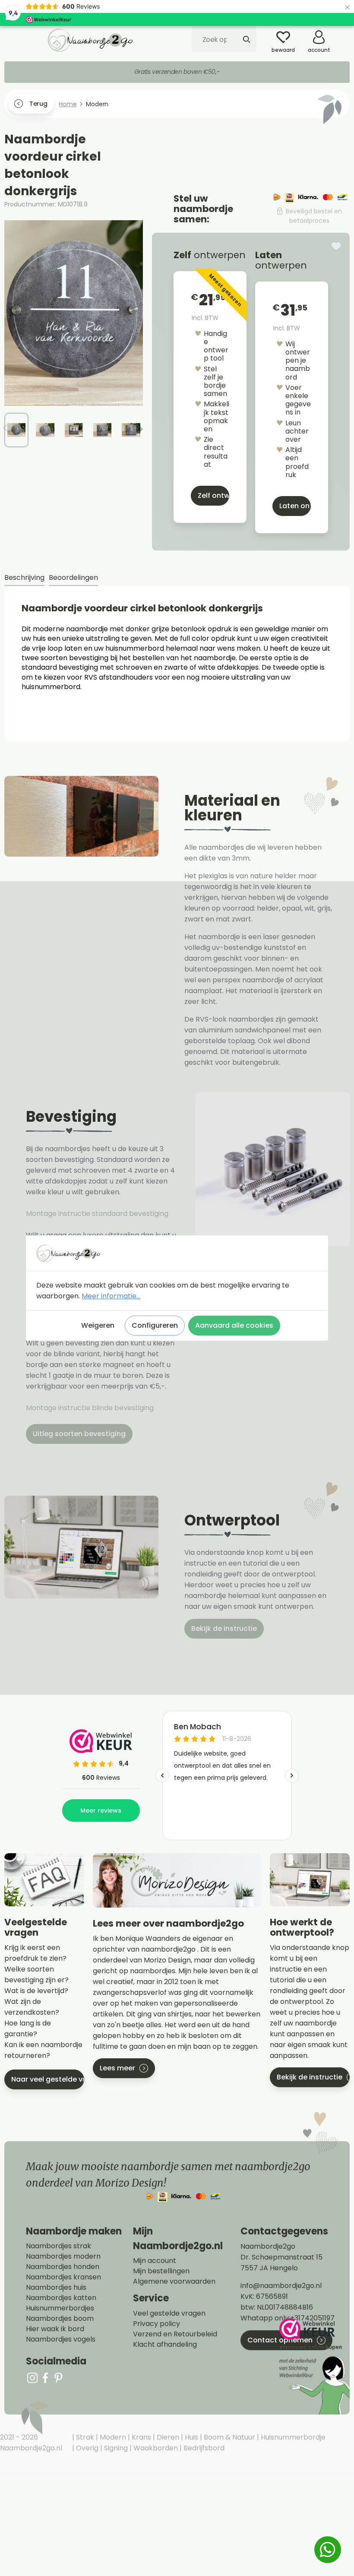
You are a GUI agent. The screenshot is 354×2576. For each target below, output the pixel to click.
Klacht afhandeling (165, 2345)
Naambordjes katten (61, 2298)
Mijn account (155, 2261)
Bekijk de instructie (224, 1628)
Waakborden (155, 2448)
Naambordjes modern (63, 2256)
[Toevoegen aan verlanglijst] (336, 246)
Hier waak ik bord (55, 2329)
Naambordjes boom (60, 2319)
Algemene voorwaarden (174, 2282)
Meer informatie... (111, 1296)
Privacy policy (156, 2324)
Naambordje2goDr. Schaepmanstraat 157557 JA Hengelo (281, 2257)
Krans (141, 2437)
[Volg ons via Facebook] (45, 2378)
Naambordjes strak (58, 2246)
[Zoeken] (247, 39)
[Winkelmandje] (343, 34)
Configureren (155, 1325)
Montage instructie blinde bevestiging (91, 1408)
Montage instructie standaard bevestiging (97, 1214)
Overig (86, 2448)
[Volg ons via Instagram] (32, 2378)
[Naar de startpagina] (91, 40)
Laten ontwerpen (295, 506)
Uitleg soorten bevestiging (79, 1434)
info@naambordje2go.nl (281, 2286)
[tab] (24, 578)
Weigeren (98, 1325)
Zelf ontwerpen (213, 495)
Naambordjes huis (56, 2288)
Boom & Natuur (229, 2437)
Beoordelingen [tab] (73, 578)
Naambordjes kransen (63, 2277)
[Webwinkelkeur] (313, 2366)
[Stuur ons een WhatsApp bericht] (328, 2550)
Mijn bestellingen (161, 2271)
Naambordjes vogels (61, 2339)
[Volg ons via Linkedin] (58, 2378)
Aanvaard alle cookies (234, 1325)
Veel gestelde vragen (169, 2313)
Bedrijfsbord (203, 2448)
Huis (191, 2437)
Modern (112, 2437)
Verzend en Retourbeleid (175, 2334)
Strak (84, 2437)
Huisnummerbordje (292, 2437)
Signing (115, 2448)
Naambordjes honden (63, 2267)
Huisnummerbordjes (60, 2308)
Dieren (167, 2437)
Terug (38, 104)
